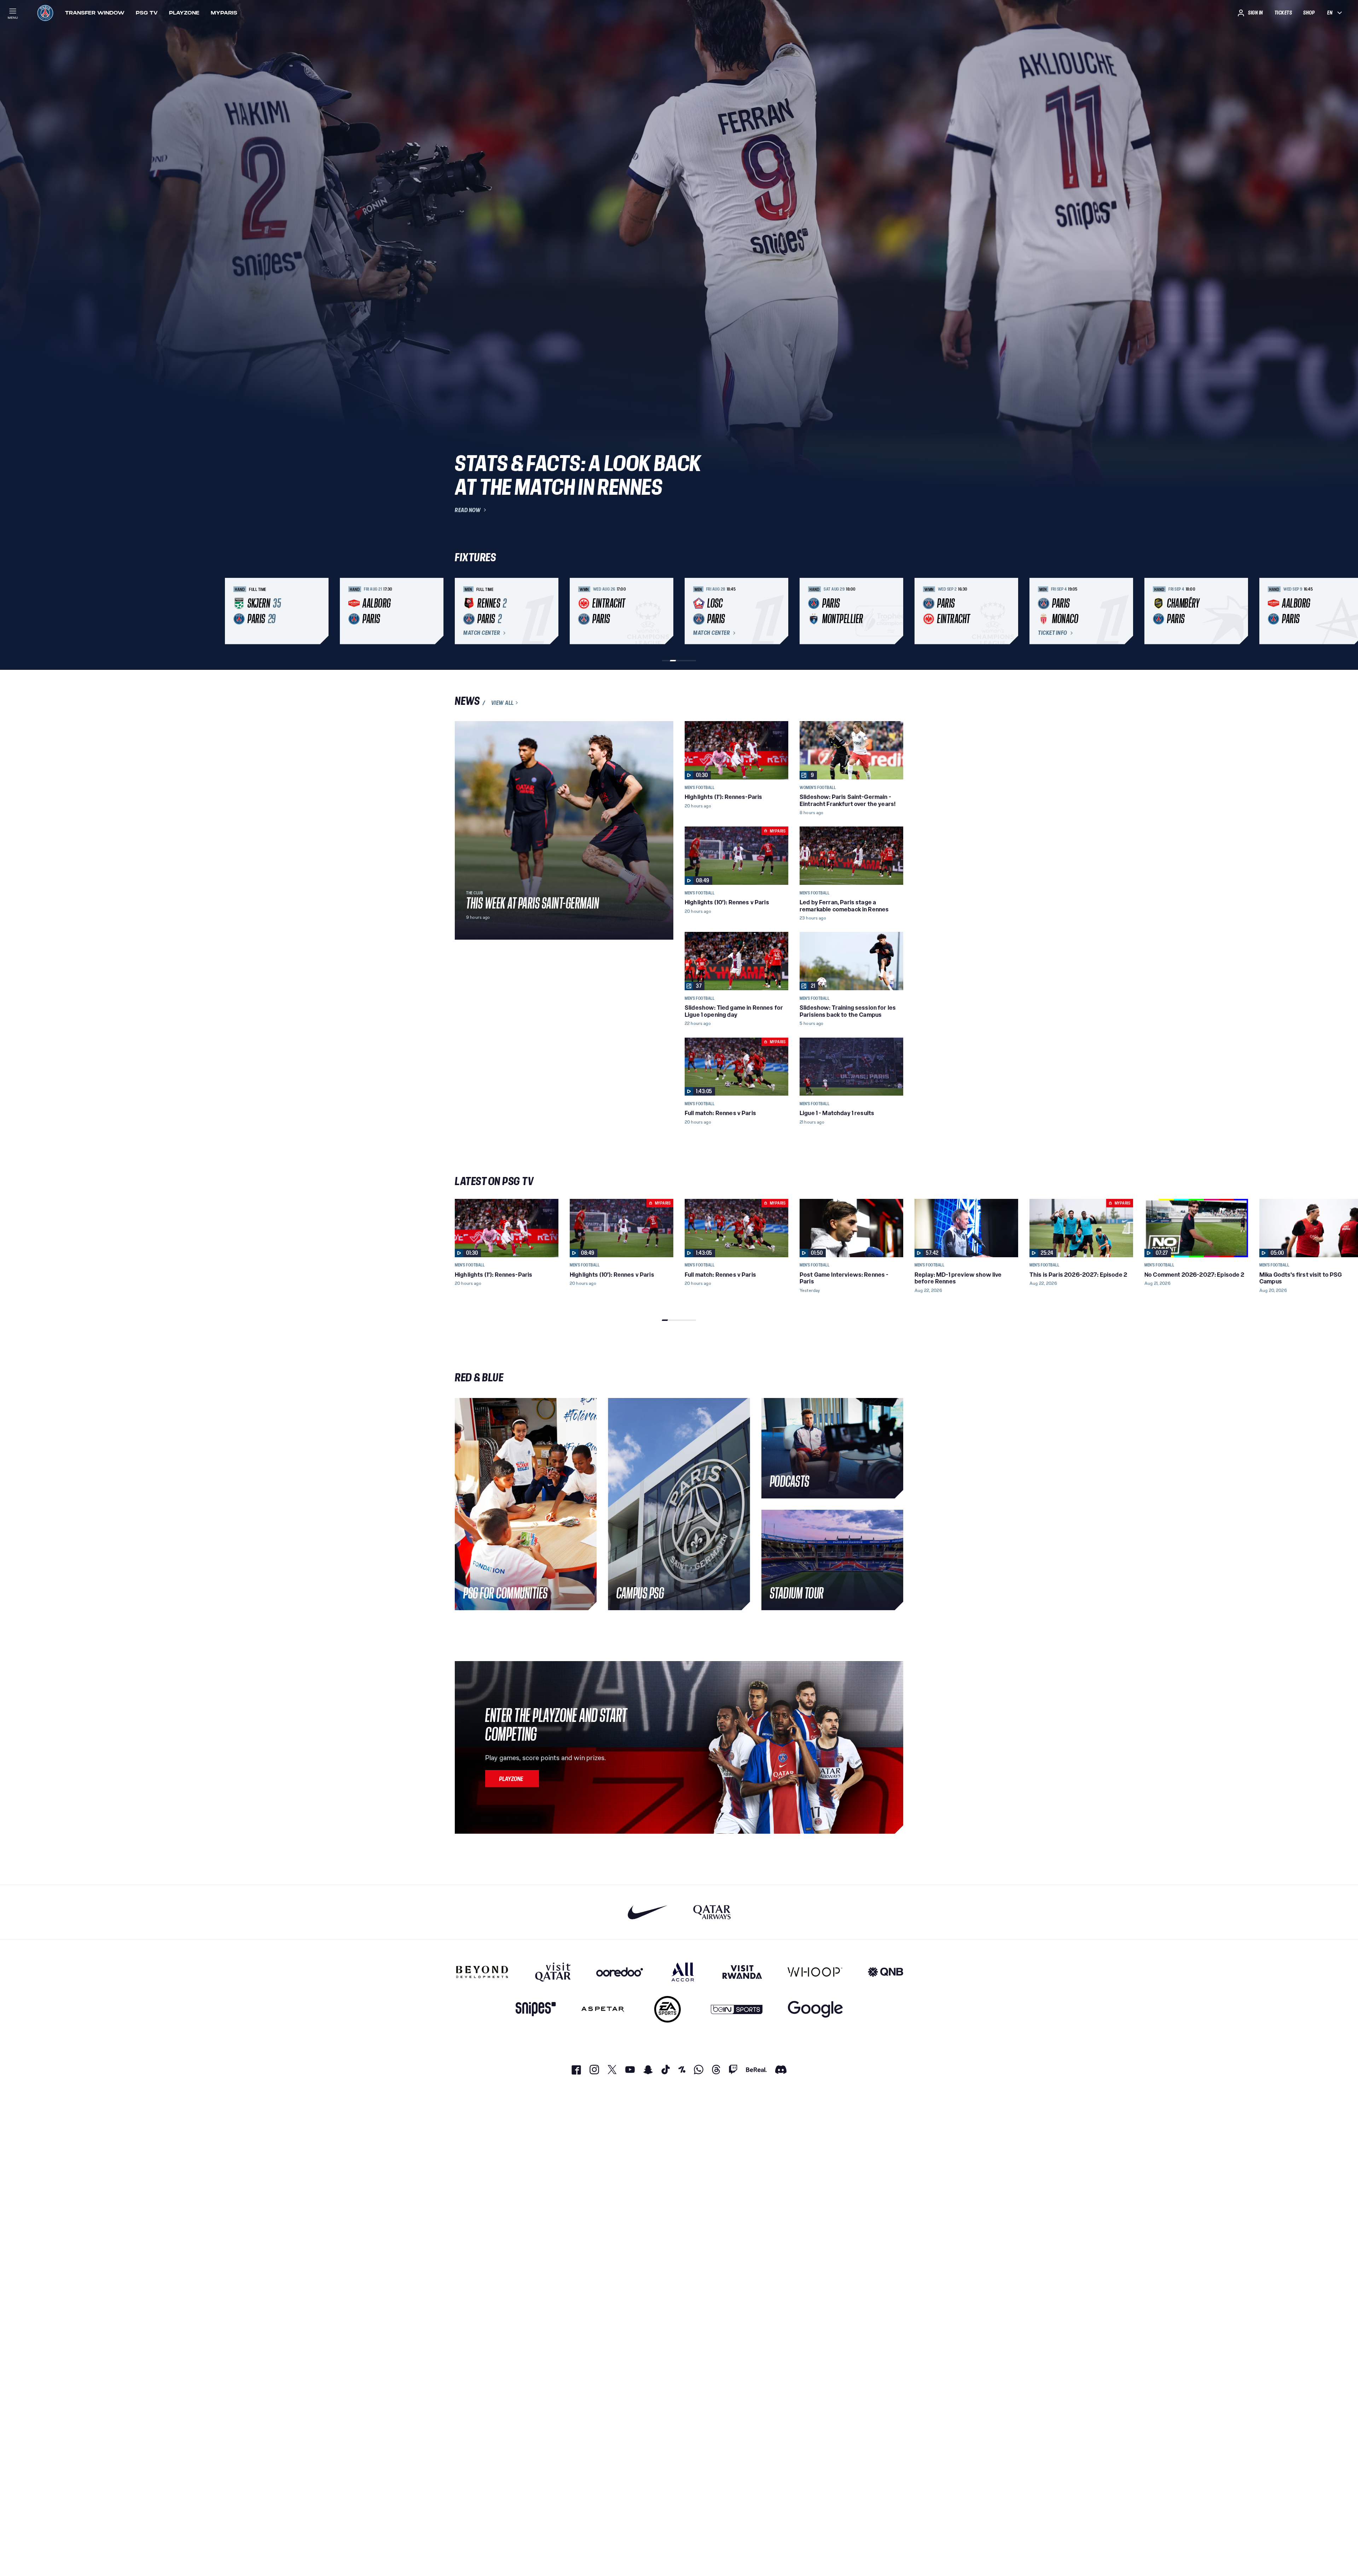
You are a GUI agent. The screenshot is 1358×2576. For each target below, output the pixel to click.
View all (503, 703)
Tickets (1283, 13)
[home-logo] (45, 13)
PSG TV (147, 13)
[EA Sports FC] (668, 2009)
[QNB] (886, 1972)
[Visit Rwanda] (742, 1972)
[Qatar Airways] (712, 1912)
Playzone (184, 13)
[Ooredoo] (620, 1972)
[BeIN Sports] (737, 2009)
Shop (1309, 13)
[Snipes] (536, 2009)
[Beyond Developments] (482, 1972)
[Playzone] (512, 1779)
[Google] (815, 2009)
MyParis (224, 13)
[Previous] (463, 611)
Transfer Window (95, 13)
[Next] (895, 611)
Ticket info (1053, 633)
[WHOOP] (815, 1972)
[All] (683, 1972)
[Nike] (648, 1912)
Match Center (482, 633)
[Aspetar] (603, 2009)
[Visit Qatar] (553, 1972)
